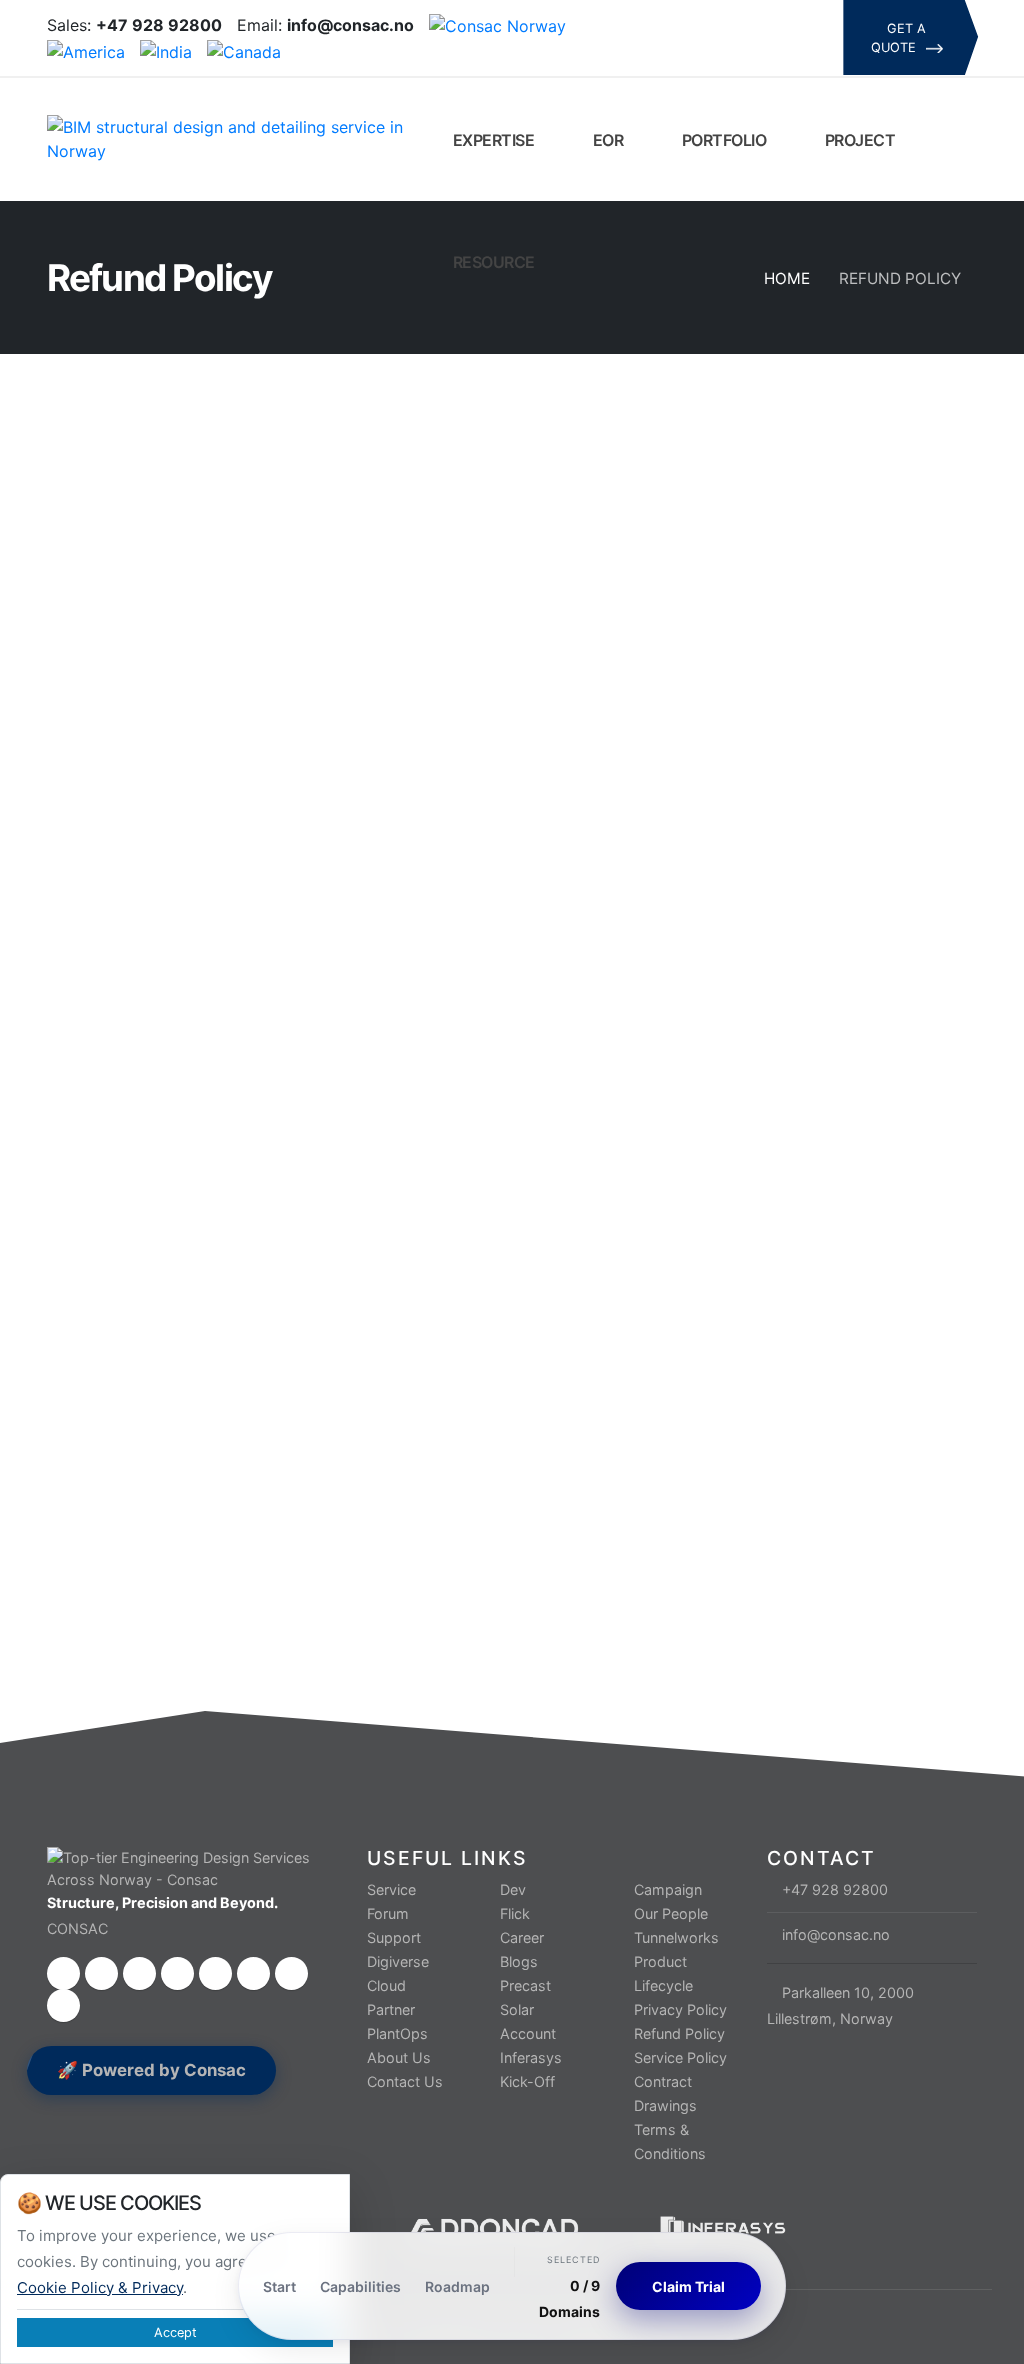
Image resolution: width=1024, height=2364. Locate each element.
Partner (391, 2009)
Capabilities (360, 2286)
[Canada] (244, 50)
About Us (399, 2057)
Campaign (668, 1889)
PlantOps (397, 2033)
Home (787, 278)
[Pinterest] (690, 52)
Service (391, 1889)
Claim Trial (688, 2286)
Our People (671, 1913)
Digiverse (398, 1961)
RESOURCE (492, 262)
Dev (513, 1889)
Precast (525, 1985)
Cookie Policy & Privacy (100, 2287)
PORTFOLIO (722, 140)
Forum (388, 1913)
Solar (517, 2009)
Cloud (386, 1985)
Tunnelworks (676, 1937)
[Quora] (656, 52)
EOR (606, 140)
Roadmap (457, 2286)
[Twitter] (690, 24)
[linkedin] (758, 24)
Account (528, 2033)
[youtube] (792, 24)
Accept (175, 2332)
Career (522, 1937)
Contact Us (405, 2081)
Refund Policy (679, 2033)
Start (279, 2286)
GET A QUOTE (899, 38)
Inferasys (531, 2057)
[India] (166, 50)
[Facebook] (656, 24)
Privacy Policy (680, 2009)
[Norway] (497, 25)
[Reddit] (724, 52)
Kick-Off (527, 2081)
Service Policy (680, 2057)
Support (394, 1937)
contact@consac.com (324, 1467)
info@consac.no (836, 1934)
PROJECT (858, 140)
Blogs (519, 1961)
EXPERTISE (491, 140)
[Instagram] (724, 24)
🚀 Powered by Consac (151, 2070)
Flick (515, 1913)
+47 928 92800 (835, 1889)
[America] (86, 50)
